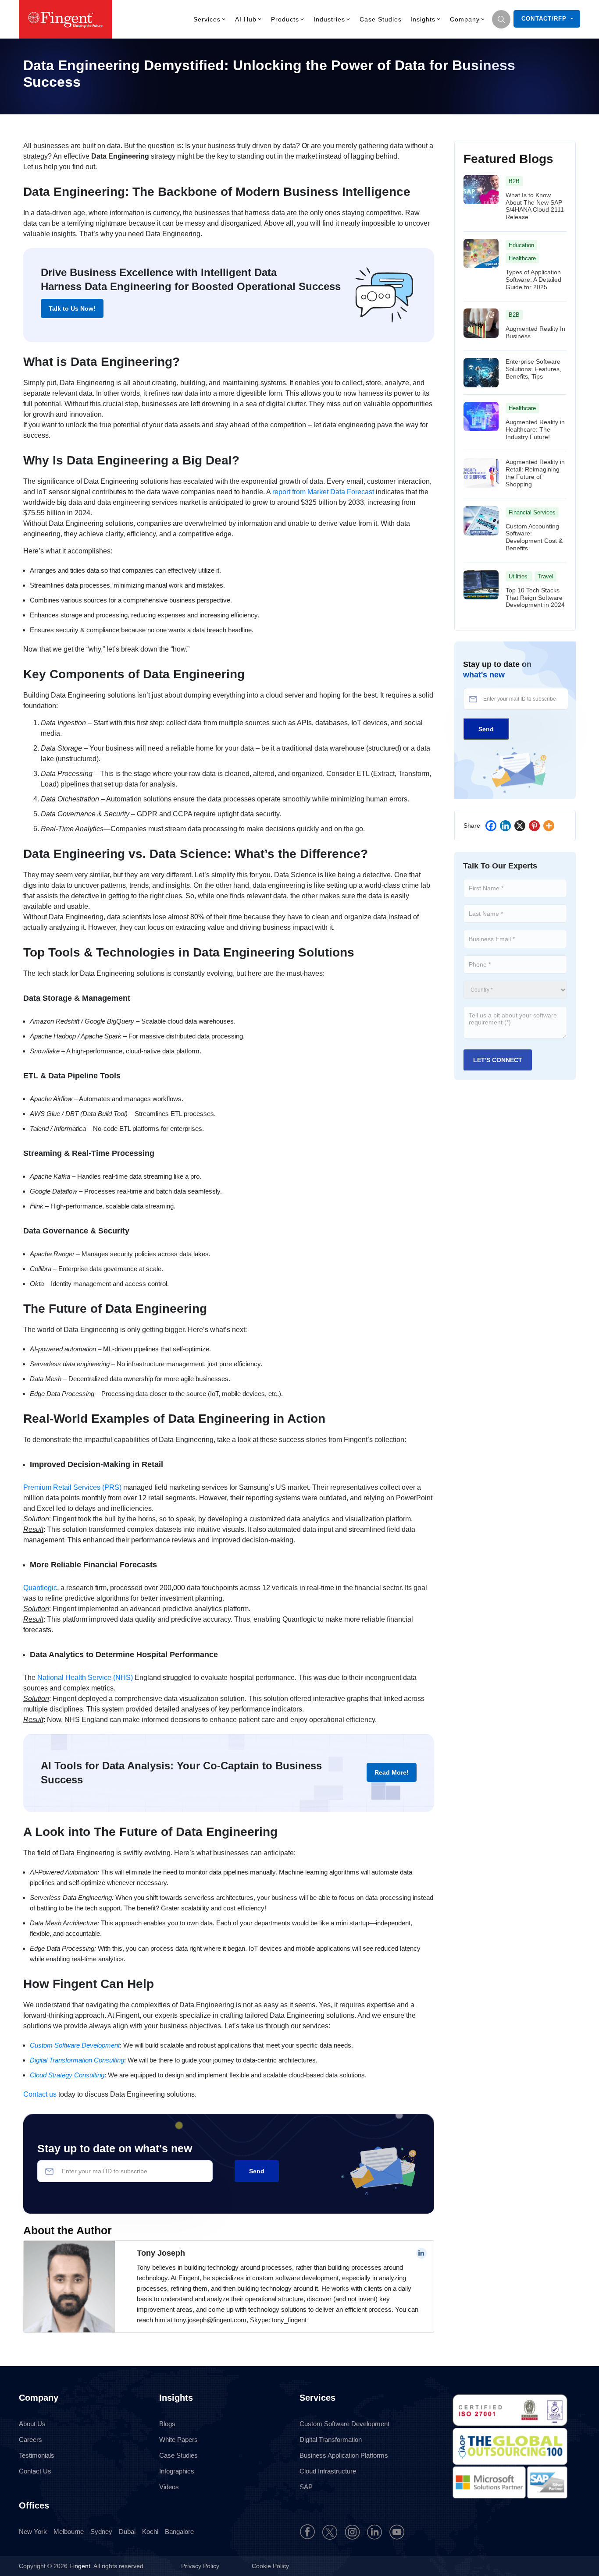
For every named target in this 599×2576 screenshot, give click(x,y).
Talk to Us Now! (72, 308)
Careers (30, 2440)
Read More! (392, 1772)
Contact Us (35, 2471)
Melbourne (69, 2532)
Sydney (101, 2532)
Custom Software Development (75, 2045)
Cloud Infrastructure (328, 2471)
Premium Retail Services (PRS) (72, 1487)
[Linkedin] (505, 826)
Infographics (177, 2471)
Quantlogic (40, 1588)
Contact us (40, 2094)
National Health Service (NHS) (85, 1678)
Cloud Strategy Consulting (67, 2075)
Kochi (150, 2532)
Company (465, 19)
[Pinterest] (534, 826)
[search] (501, 19)
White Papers (178, 2440)
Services (207, 19)
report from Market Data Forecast (323, 492)
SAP (306, 2487)
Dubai (127, 2532)
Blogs (167, 2424)
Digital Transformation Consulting (77, 2060)
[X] (520, 826)
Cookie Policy (270, 2566)
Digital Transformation (331, 2440)
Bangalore (179, 2532)
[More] (549, 826)
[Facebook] (491, 826)
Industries (329, 19)
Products (285, 19)
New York (33, 2532)
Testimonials (37, 2455)
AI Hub (246, 19)
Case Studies (381, 19)
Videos (169, 2487)
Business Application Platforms (344, 2455)
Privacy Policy (201, 2566)
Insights (423, 19)
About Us (32, 2424)
